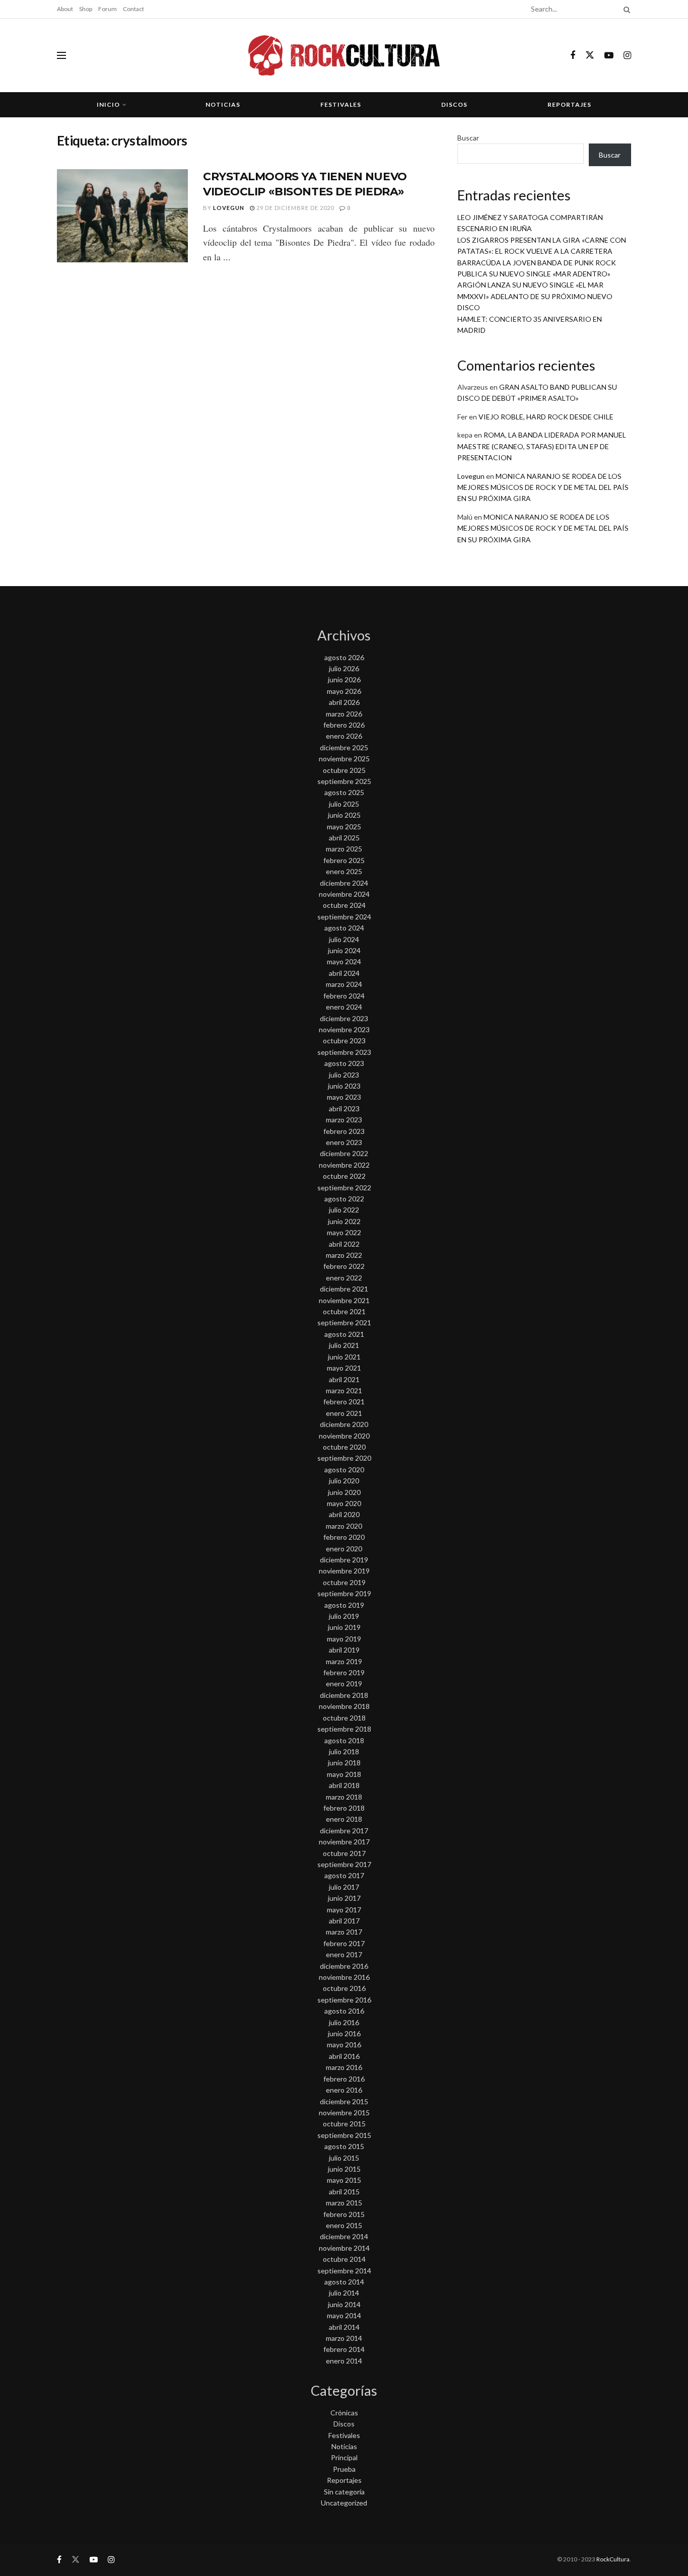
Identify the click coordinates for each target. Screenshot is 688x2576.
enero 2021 (344, 1413)
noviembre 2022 (344, 1165)
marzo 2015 (344, 2203)
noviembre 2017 (344, 1842)
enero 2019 (344, 1684)
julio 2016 (344, 2022)
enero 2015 (344, 2225)
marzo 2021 (344, 1390)
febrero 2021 (344, 1402)
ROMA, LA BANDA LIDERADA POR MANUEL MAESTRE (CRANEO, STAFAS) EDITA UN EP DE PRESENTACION (542, 446)
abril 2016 (344, 2056)
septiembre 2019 (344, 1593)
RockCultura (613, 2559)
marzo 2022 (344, 1255)
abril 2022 (344, 1244)
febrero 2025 (344, 860)
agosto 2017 (344, 1875)
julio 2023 (344, 1075)
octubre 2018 (344, 1718)
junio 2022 (344, 1221)
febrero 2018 (344, 1808)
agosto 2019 (344, 1605)
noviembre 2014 (344, 2248)
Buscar (468, 138)
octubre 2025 (344, 770)
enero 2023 (344, 1142)
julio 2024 (344, 939)
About (65, 9)
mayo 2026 (344, 691)
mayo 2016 (344, 2045)
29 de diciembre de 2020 (294, 208)
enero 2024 (344, 1007)
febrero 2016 (344, 2079)
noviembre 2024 (344, 894)
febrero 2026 (344, 725)
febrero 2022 (344, 1266)
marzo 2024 (344, 984)
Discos (454, 104)
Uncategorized (344, 2503)
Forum (108, 9)
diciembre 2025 (344, 747)
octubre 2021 (344, 1311)
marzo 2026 (344, 714)
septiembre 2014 (344, 2271)
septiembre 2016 (344, 2000)
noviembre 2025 (344, 759)
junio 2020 (344, 1492)
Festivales (341, 104)
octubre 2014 (344, 2259)
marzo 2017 (344, 1932)
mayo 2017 (344, 1910)
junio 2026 (344, 679)
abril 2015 (344, 2192)
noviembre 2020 (344, 1436)
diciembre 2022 (344, 1153)
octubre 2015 (344, 2124)
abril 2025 (344, 838)
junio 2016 (344, 2033)
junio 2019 (344, 1627)
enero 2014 (344, 2361)
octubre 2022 (344, 1176)
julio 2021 (344, 1345)
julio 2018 (344, 1751)
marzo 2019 (344, 1661)
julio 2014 (344, 2293)
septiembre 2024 (344, 917)
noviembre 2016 (344, 1977)
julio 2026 (344, 668)
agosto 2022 (344, 1199)
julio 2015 (344, 2158)
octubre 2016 (344, 1988)
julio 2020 (344, 1481)
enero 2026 (344, 736)
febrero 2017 (344, 1943)
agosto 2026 (344, 657)
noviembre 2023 (344, 1029)
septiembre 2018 (344, 1729)
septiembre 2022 (344, 1188)
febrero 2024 (344, 996)
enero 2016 (344, 2090)
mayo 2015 (344, 2180)
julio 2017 (344, 1887)
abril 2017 (344, 1921)
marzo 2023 (344, 1120)
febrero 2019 (344, 1672)
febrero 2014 (344, 2349)
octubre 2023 (344, 1041)
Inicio (108, 104)
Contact (133, 9)
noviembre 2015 (344, 2113)
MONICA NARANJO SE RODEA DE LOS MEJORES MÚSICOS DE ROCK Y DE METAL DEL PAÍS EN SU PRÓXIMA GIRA (543, 487)
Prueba (344, 2469)
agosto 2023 (344, 1063)
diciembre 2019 (344, 1560)
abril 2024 (344, 973)
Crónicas (344, 2413)
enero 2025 (344, 871)
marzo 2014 (344, 2338)
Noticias (223, 104)
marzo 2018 (344, 1797)
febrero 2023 (344, 1131)
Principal (344, 2457)
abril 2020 (344, 1514)
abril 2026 (344, 702)
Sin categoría (344, 2492)
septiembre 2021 (344, 1322)
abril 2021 (344, 1379)
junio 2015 (344, 2169)
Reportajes (569, 104)
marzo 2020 (344, 1526)
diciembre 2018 (344, 1695)
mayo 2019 (344, 1639)
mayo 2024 (344, 961)
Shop (86, 9)
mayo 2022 (344, 1232)
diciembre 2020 (344, 1424)
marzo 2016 (344, 2067)
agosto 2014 (344, 2282)
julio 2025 (344, 804)
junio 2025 (344, 815)
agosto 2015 (344, 2146)
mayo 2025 (344, 827)
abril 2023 (344, 1108)
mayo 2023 (344, 1097)
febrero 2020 (344, 1537)
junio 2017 (344, 1898)
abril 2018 (344, 1785)
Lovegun (229, 208)
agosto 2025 (344, 792)
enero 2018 (344, 1819)
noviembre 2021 (344, 1300)
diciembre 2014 (344, 2236)
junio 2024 (344, 950)
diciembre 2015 (344, 2101)
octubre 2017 (344, 1853)
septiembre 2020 (344, 1458)
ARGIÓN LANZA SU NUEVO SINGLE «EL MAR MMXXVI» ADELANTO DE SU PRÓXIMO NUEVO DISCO (535, 296)
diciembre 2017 (344, 1831)
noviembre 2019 (344, 1571)
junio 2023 (344, 1086)
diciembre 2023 (344, 1018)
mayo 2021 (344, 1368)
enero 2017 (344, 1954)
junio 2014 (344, 2304)
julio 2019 (344, 1616)
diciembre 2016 (344, 1966)
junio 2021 (344, 1357)
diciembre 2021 (344, 1289)
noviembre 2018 (344, 1706)
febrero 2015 (344, 2214)
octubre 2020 (344, 1447)
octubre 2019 (344, 1582)
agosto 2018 (344, 1740)
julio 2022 (344, 1210)
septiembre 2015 (344, 2135)
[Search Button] (625, 9)
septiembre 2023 (344, 1052)
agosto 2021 (344, 1334)
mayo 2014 (344, 2315)
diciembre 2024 (344, 883)
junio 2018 (344, 1763)
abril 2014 (344, 2327)
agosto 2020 (344, 1470)
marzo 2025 (344, 849)
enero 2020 (344, 1549)
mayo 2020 (344, 1503)
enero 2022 (344, 1278)
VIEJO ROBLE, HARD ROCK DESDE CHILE (546, 417)
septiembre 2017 (344, 1864)
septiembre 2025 (344, 781)
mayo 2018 (344, 1774)
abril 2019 (344, 1650)
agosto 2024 (344, 928)
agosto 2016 (344, 2011)
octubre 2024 (344, 905)
